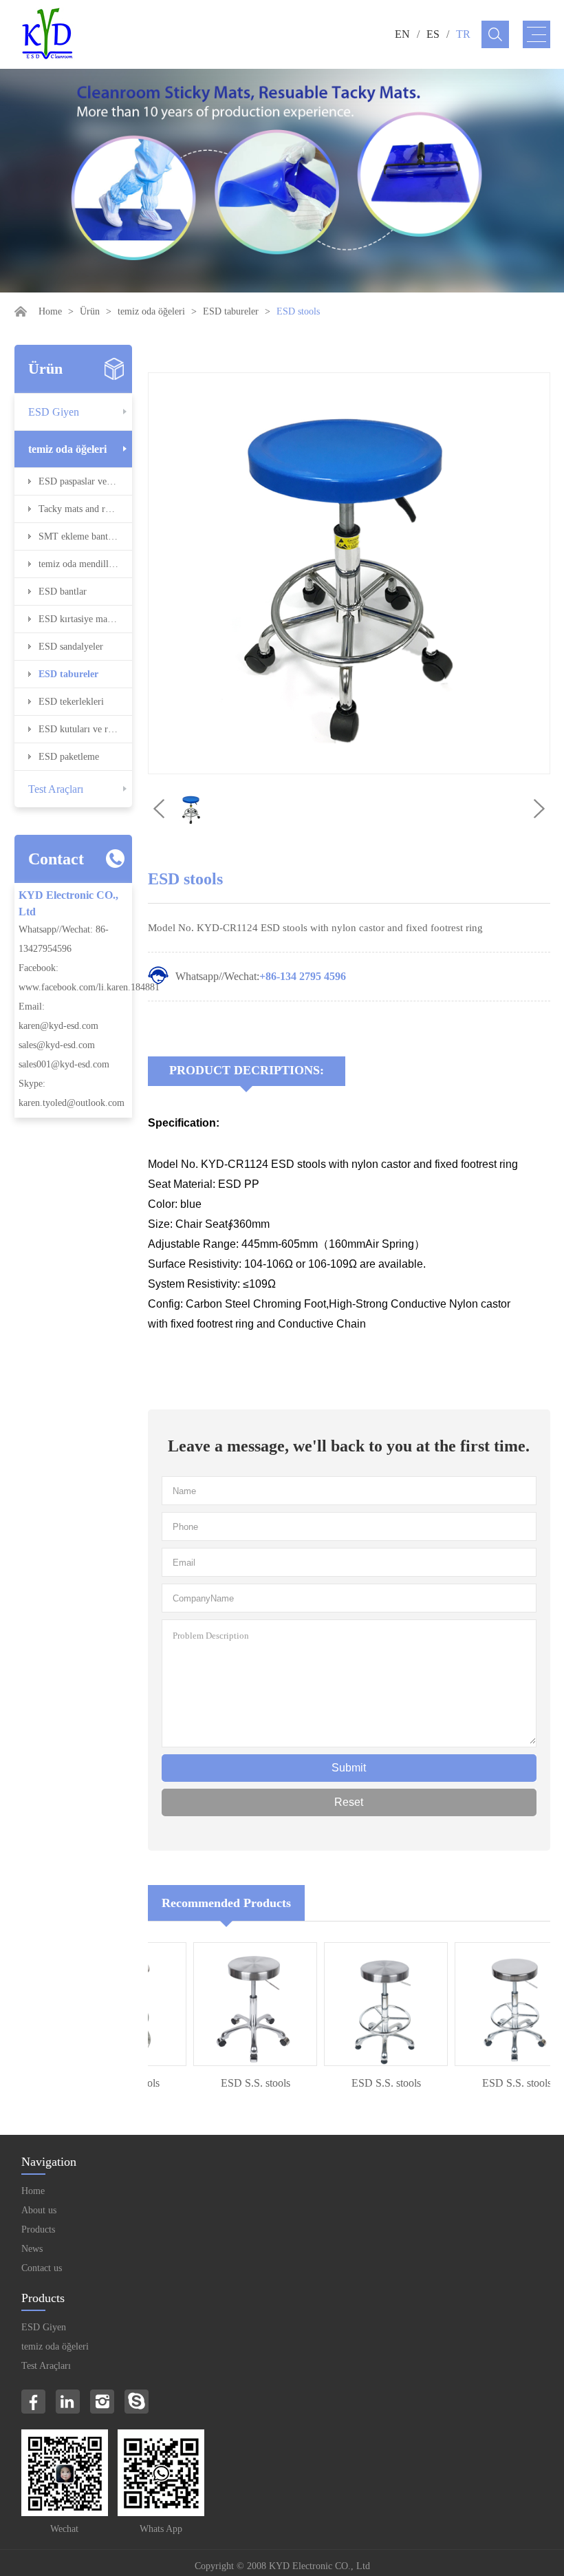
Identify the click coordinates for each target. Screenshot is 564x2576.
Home (50, 311)
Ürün (90, 311)
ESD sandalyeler (71, 647)
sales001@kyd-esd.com (64, 1064)
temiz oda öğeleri (151, 311)
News (32, 2249)
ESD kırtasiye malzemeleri (85, 619)
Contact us (42, 2268)
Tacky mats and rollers (83, 509)
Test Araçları (56, 789)
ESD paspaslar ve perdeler (85, 481)
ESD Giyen (54, 412)
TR (463, 34)
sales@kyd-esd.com (57, 1045)
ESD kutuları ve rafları (84, 729)
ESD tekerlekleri (71, 702)
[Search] (495, 34)
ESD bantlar (63, 592)
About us (39, 2210)
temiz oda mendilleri (79, 564)
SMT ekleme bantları (80, 536)
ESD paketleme (69, 757)
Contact (56, 859)
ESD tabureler (231, 311)
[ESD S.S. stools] (233, 2004)
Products (38, 2229)
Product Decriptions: (247, 1070)
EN (402, 34)
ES (433, 34)
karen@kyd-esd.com (58, 1026)
